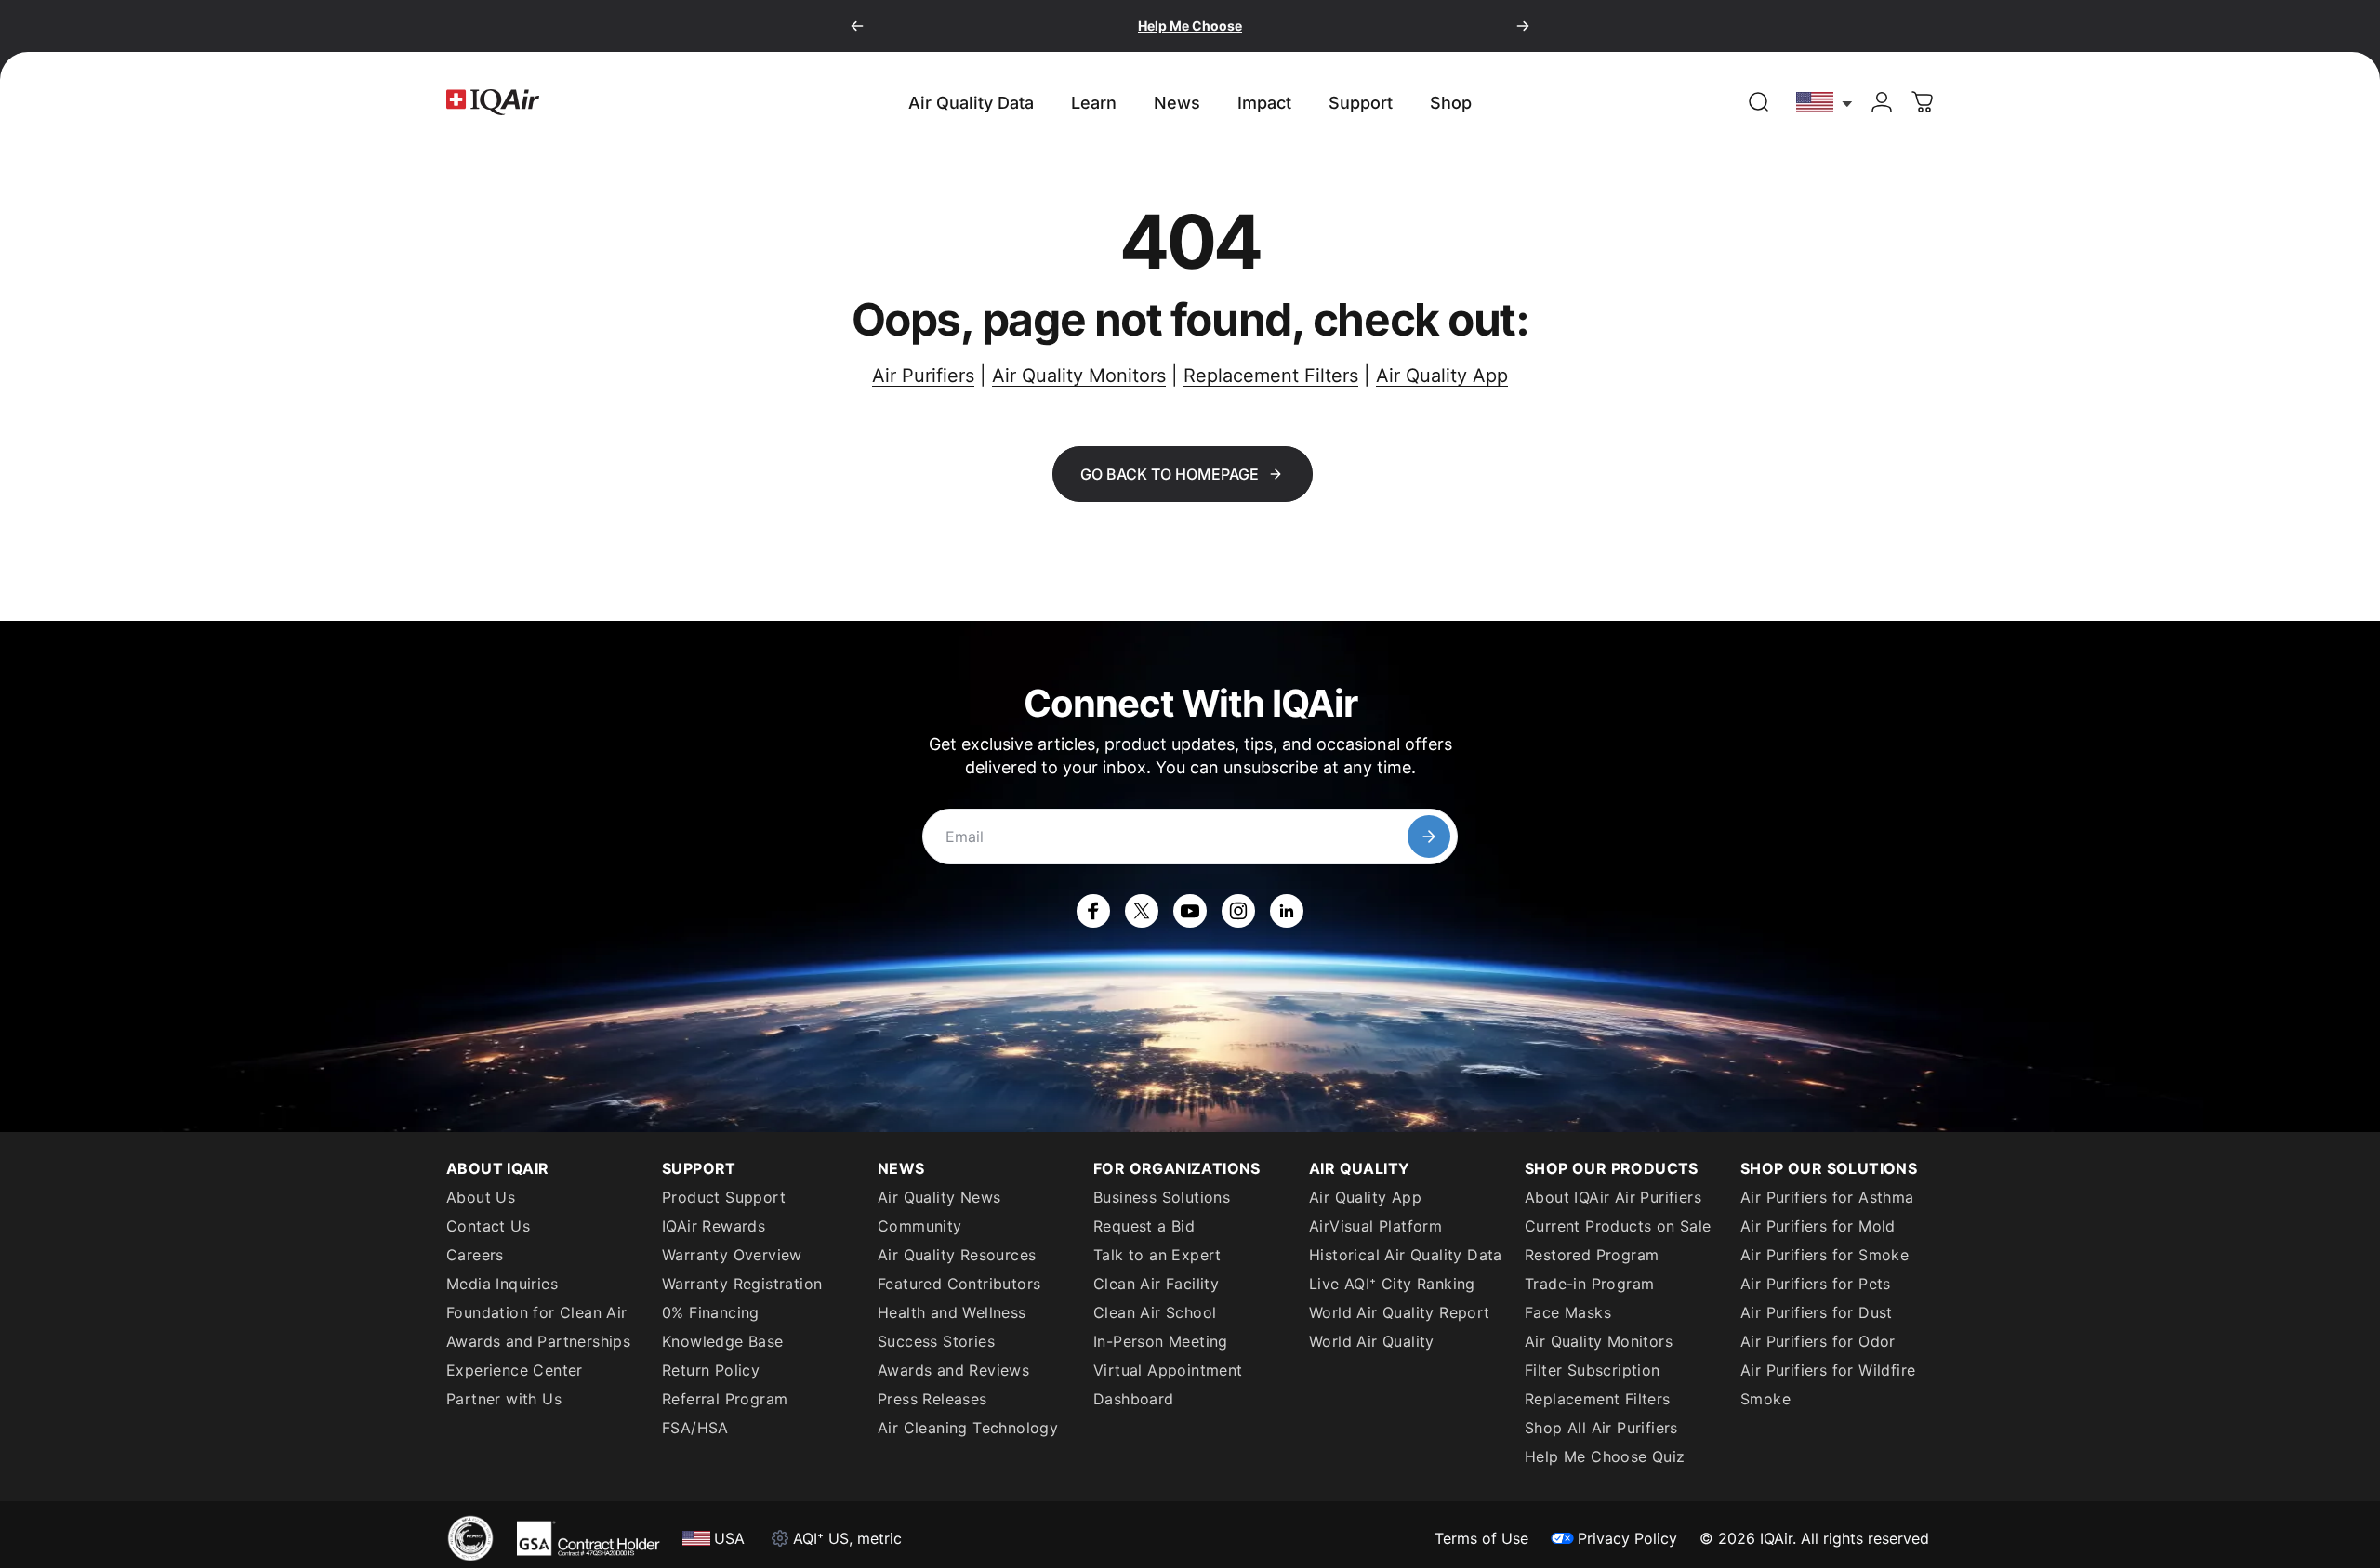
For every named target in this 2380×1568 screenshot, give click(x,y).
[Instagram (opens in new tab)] (1238, 911)
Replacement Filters (1271, 376)
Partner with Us (504, 1399)
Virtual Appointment (1168, 1370)
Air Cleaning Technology (968, 1428)
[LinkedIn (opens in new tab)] (1287, 911)
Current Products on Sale (1618, 1226)
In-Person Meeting (1161, 1341)
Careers (475, 1255)
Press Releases (932, 1399)
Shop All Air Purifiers (1601, 1428)
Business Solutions (1162, 1197)
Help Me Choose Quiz (1605, 1456)
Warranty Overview (732, 1255)
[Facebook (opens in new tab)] (1093, 911)
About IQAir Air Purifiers (1613, 1197)
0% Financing (711, 1312)
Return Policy (711, 1370)
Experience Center (515, 1370)
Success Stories (936, 1341)
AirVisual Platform (1375, 1226)
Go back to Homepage (1170, 474)
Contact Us (488, 1226)
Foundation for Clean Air (537, 1312)
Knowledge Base (723, 1341)
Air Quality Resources (957, 1255)
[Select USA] (1825, 102)
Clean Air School (1155, 1312)
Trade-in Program (1589, 1284)
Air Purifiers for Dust (1817, 1312)
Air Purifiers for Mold (1818, 1226)
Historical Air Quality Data (1406, 1255)
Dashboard (1134, 1399)
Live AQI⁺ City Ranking (1392, 1284)
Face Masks (1568, 1312)
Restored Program (1592, 1255)
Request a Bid (1144, 1226)
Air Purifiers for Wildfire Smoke (1828, 1384)
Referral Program (725, 1399)
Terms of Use (1481, 1538)
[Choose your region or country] (1825, 102)
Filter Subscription (1593, 1370)
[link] (1759, 102)
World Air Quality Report (1400, 1312)
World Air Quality (1372, 1341)
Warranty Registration (742, 1284)
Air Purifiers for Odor (1818, 1341)
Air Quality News (939, 1197)
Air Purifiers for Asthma (1827, 1197)
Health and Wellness (952, 1312)
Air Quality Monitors (1079, 376)
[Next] (1523, 26)
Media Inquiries (502, 1284)
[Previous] (857, 26)
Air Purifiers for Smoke (1825, 1255)
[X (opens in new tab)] (1142, 911)
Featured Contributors (959, 1284)
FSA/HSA (695, 1428)
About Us (481, 1197)
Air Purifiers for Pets (1816, 1284)
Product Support (724, 1197)
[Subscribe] (1429, 837)
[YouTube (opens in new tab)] (1190, 911)
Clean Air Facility (1156, 1284)
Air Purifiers (923, 376)
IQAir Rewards (714, 1226)
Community (920, 1226)
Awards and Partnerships (538, 1341)
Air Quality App (1442, 376)
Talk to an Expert (1157, 1255)
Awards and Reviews (953, 1370)
